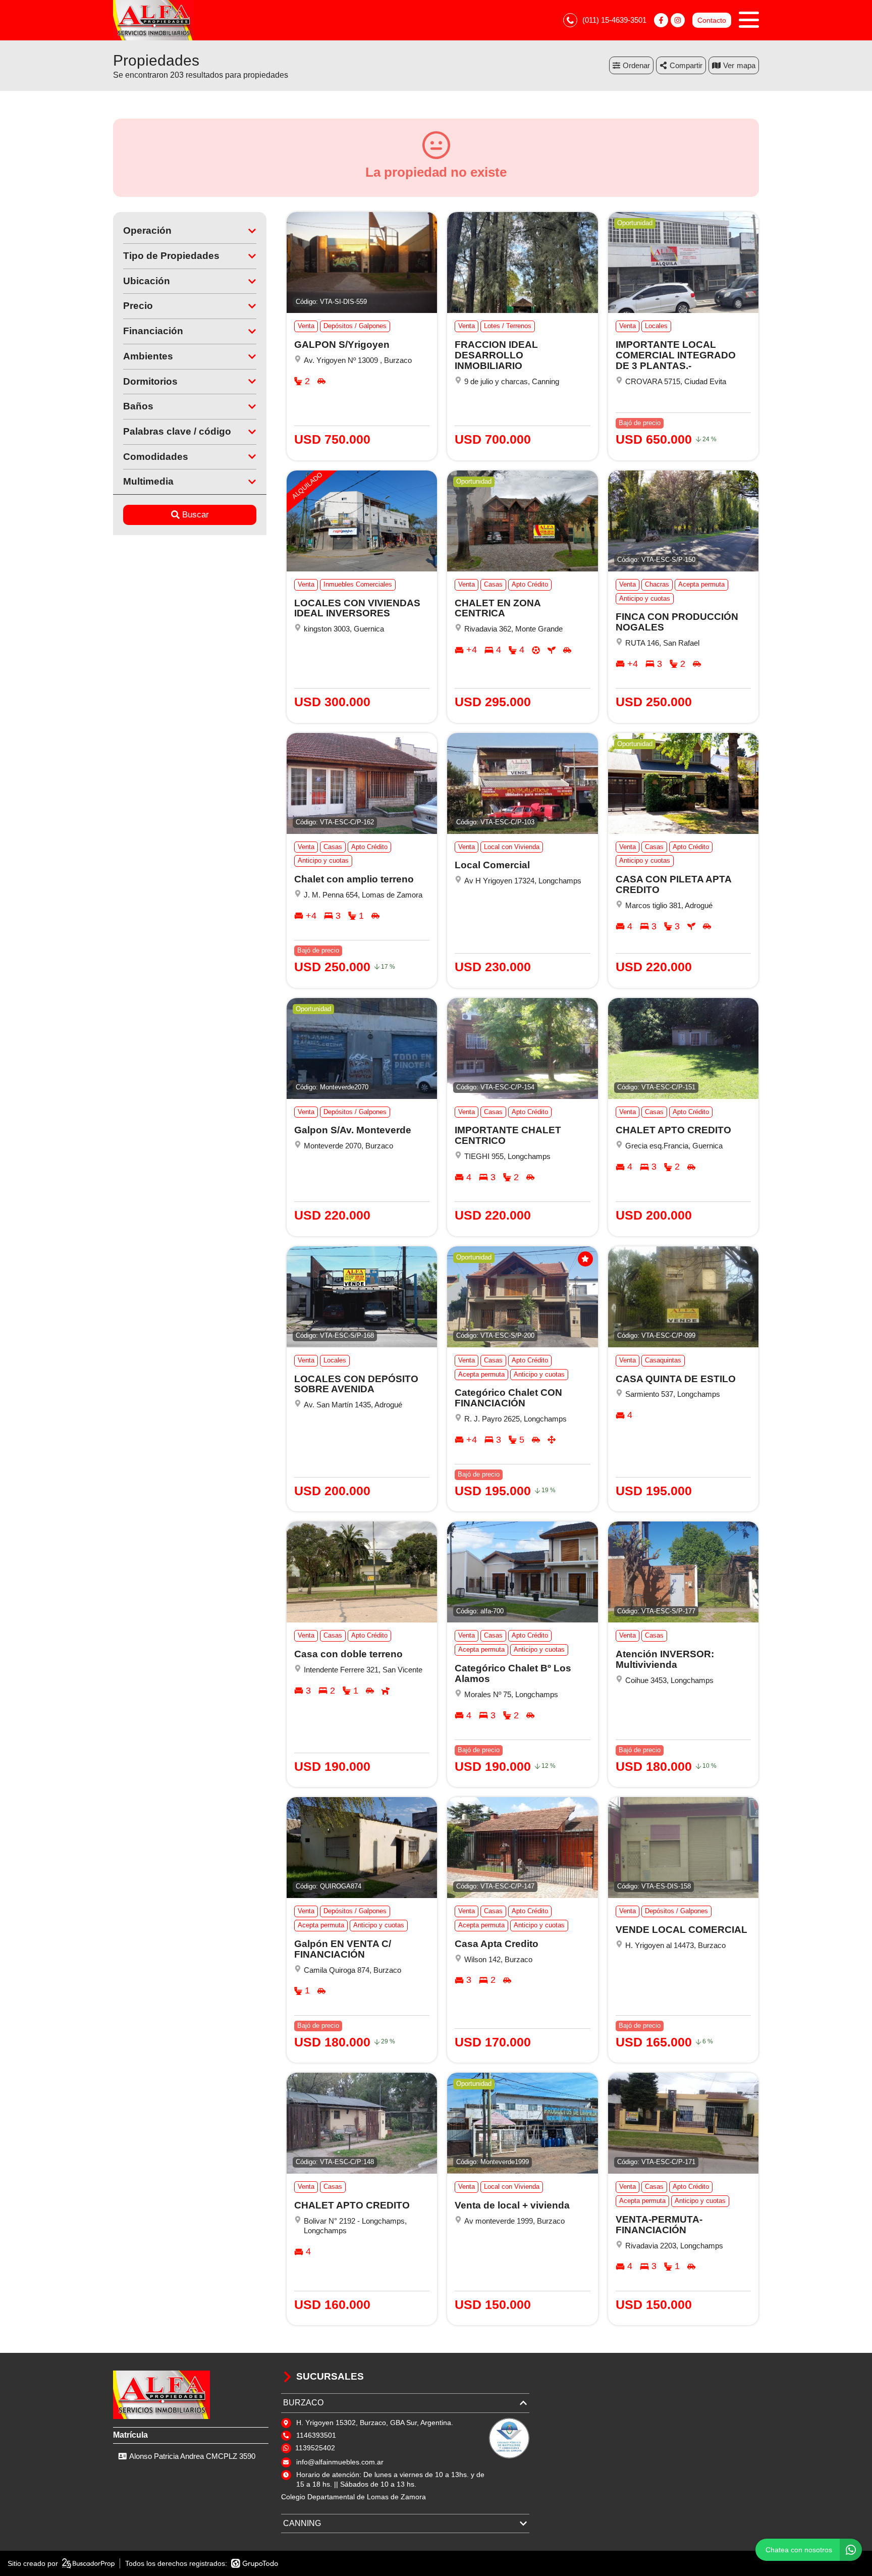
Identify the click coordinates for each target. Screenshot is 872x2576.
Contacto (712, 20)
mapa (746, 65)
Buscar (196, 515)
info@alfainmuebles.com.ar (340, 2462)
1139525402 (315, 2448)
